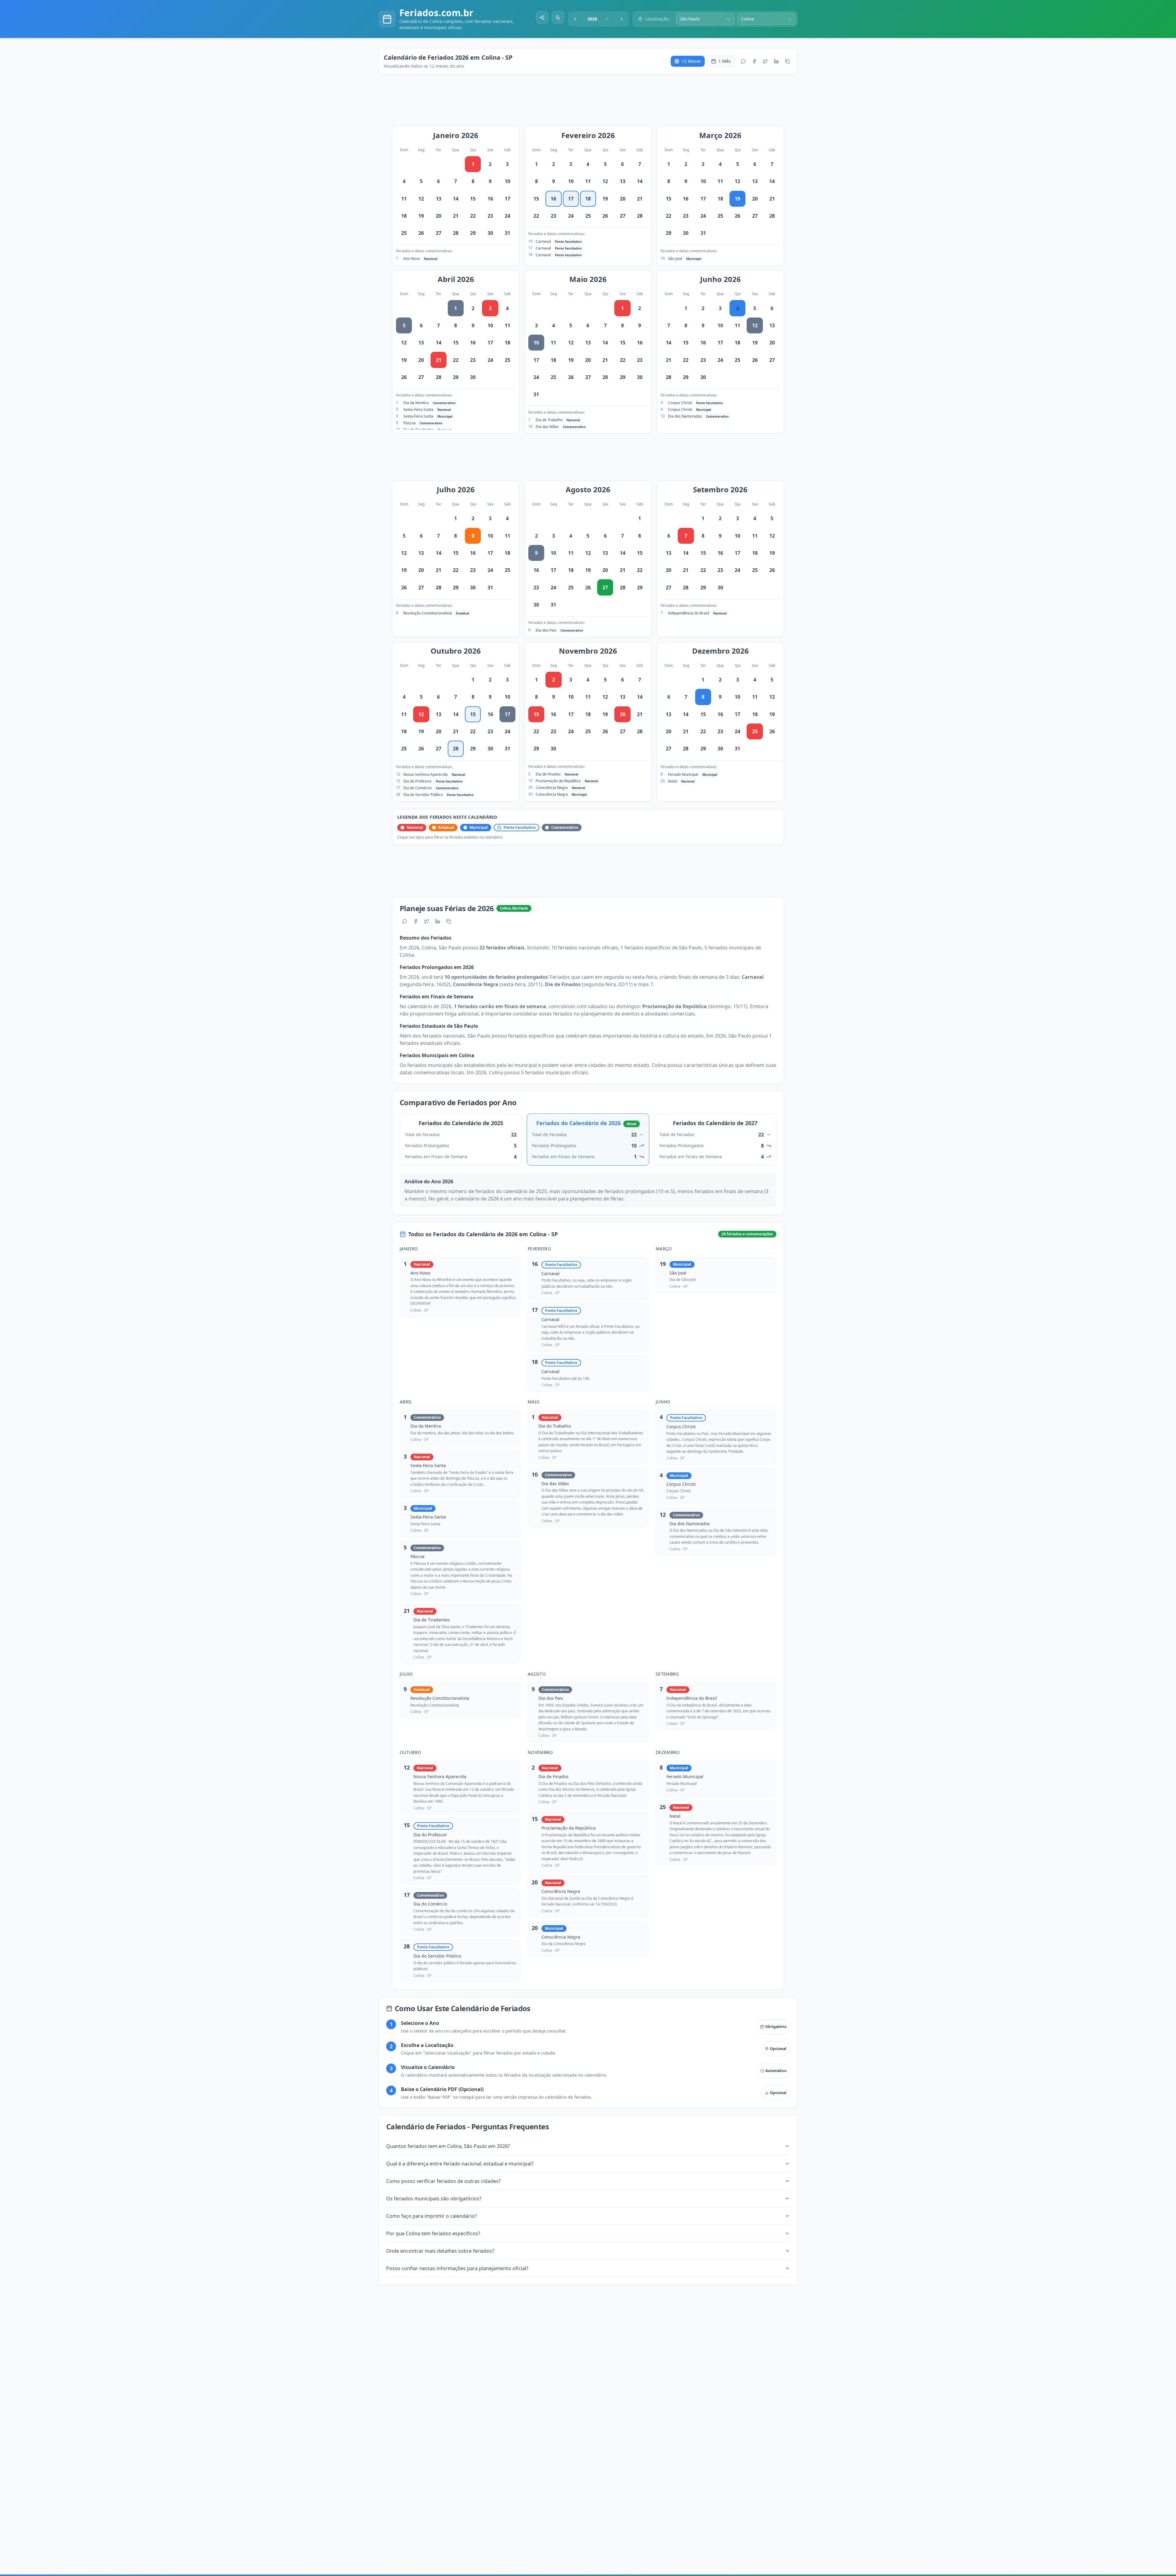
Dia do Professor (418, 781)
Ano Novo (412, 259)
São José (675, 259)
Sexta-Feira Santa (418, 409)
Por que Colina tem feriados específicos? (433, 2233)
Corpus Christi (680, 403)
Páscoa (409, 423)
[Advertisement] (591, 103)
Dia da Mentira (416, 403)
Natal (673, 781)
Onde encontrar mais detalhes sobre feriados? (440, 2251)
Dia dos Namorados (685, 416)
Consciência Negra (552, 788)
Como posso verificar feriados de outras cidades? (443, 2181)
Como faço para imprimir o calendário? (432, 2216)
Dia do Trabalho (549, 420)
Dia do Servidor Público (423, 795)
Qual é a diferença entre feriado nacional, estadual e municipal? (460, 2164)
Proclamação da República (558, 781)
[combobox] (598, 19)
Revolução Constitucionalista (428, 613)
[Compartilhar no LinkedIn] (776, 61)
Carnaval (543, 241)
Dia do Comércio (418, 788)
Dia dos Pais (546, 630)
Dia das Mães (547, 427)
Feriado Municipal (683, 774)
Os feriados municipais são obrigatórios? (434, 2199)
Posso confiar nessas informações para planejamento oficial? (457, 2268)
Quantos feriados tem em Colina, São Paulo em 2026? (448, 2146)
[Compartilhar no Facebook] (754, 61)
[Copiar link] (787, 61)
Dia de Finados (548, 774)
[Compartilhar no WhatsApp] (743, 61)
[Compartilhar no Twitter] (765, 61)
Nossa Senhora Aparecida (426, 774)
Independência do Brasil (689, 613)
